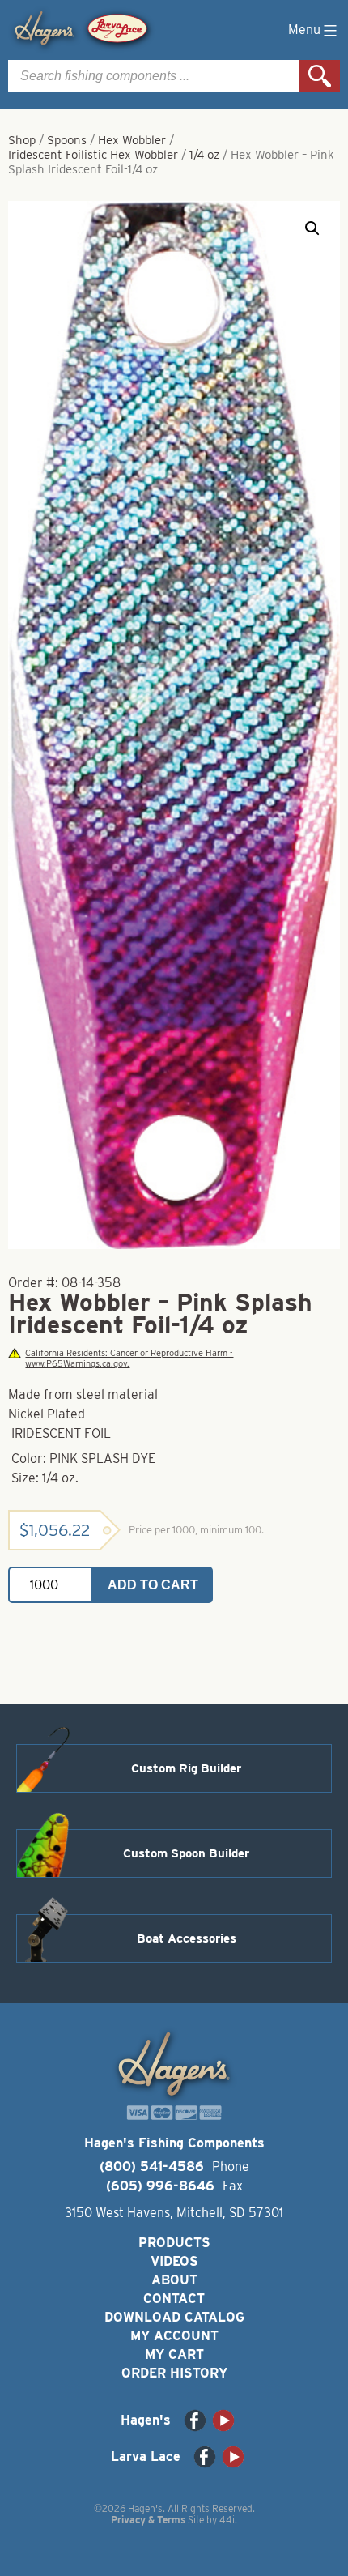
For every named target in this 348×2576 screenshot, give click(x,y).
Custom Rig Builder (186, 1768)
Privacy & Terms (148, 2520)
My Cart (174, 2354)
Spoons (67, 140)
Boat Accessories (187, 1938)
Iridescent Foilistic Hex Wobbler (93, 155)
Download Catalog (174, 2317)
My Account (174, 2336)
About (174, 2280)
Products (174, 2243)
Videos (174, 2261)
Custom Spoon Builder (186, 1853)
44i (227, 2520)
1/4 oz (204, 155)
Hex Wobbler (132, 140)
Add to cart (153, 1585)
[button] (312, 228)
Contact (174, 2299)
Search (320, 76)
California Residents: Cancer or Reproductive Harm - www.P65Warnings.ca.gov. (129, 1358)
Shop (22, 140)
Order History (174, 2373)
